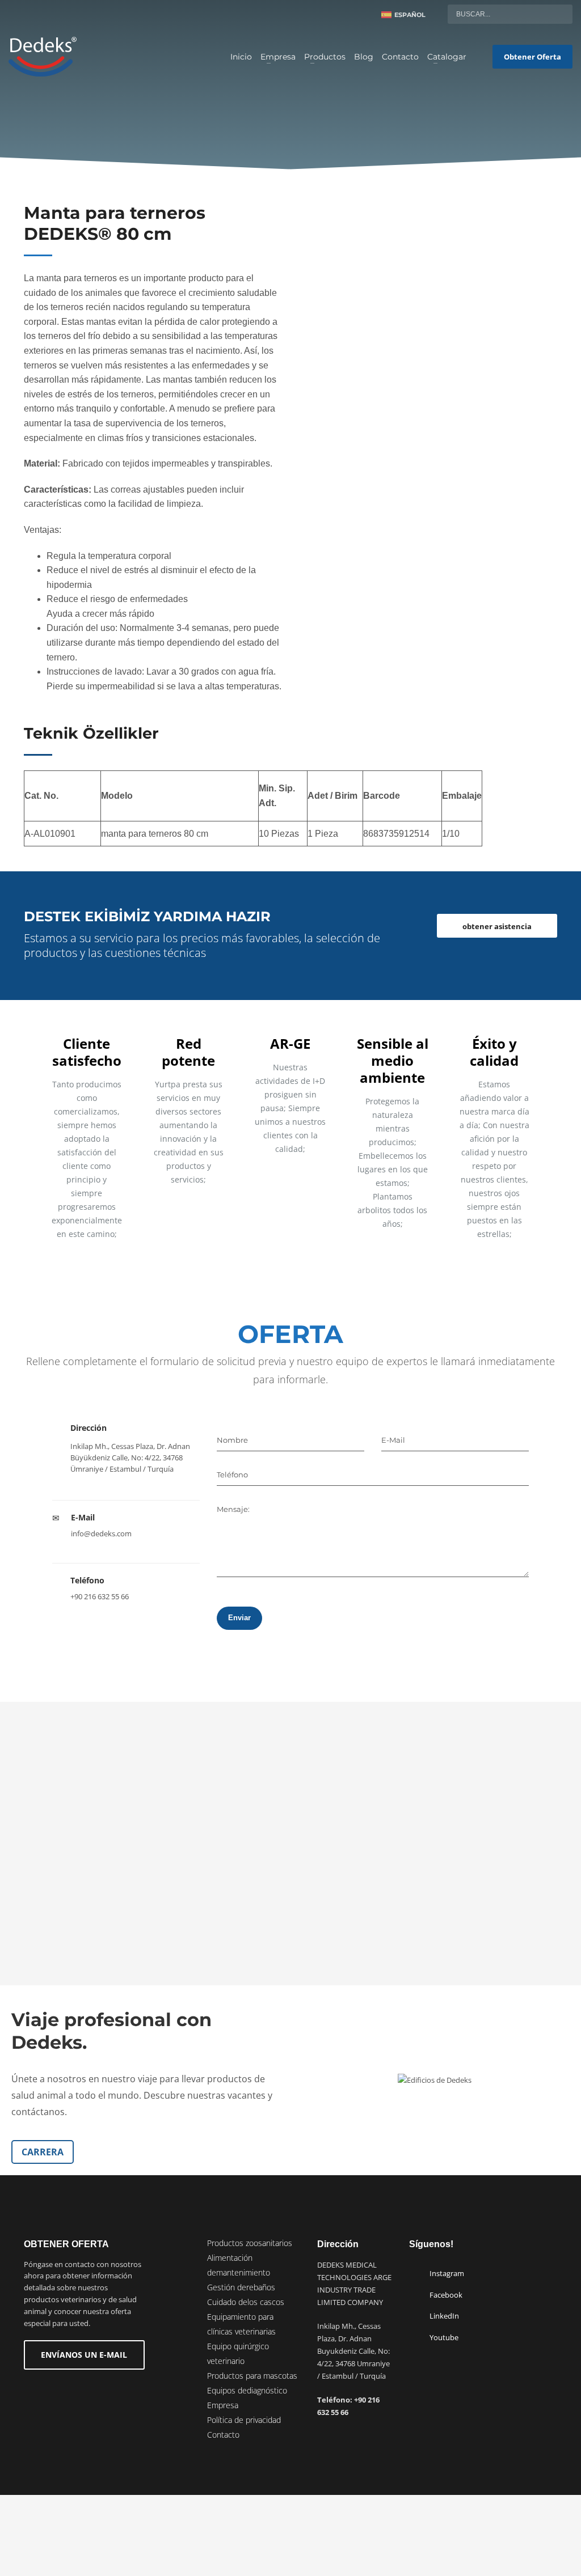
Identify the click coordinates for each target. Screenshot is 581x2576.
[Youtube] (34, 14)
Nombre (232, 1440)
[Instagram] (51, 14)
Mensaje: (233, 1509)
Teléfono (232, 1475)
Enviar (239, 1618)
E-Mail (393, 1440)
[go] (561, 14)
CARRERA (43, 2152)
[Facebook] (68, 14)
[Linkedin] (17, 14)
